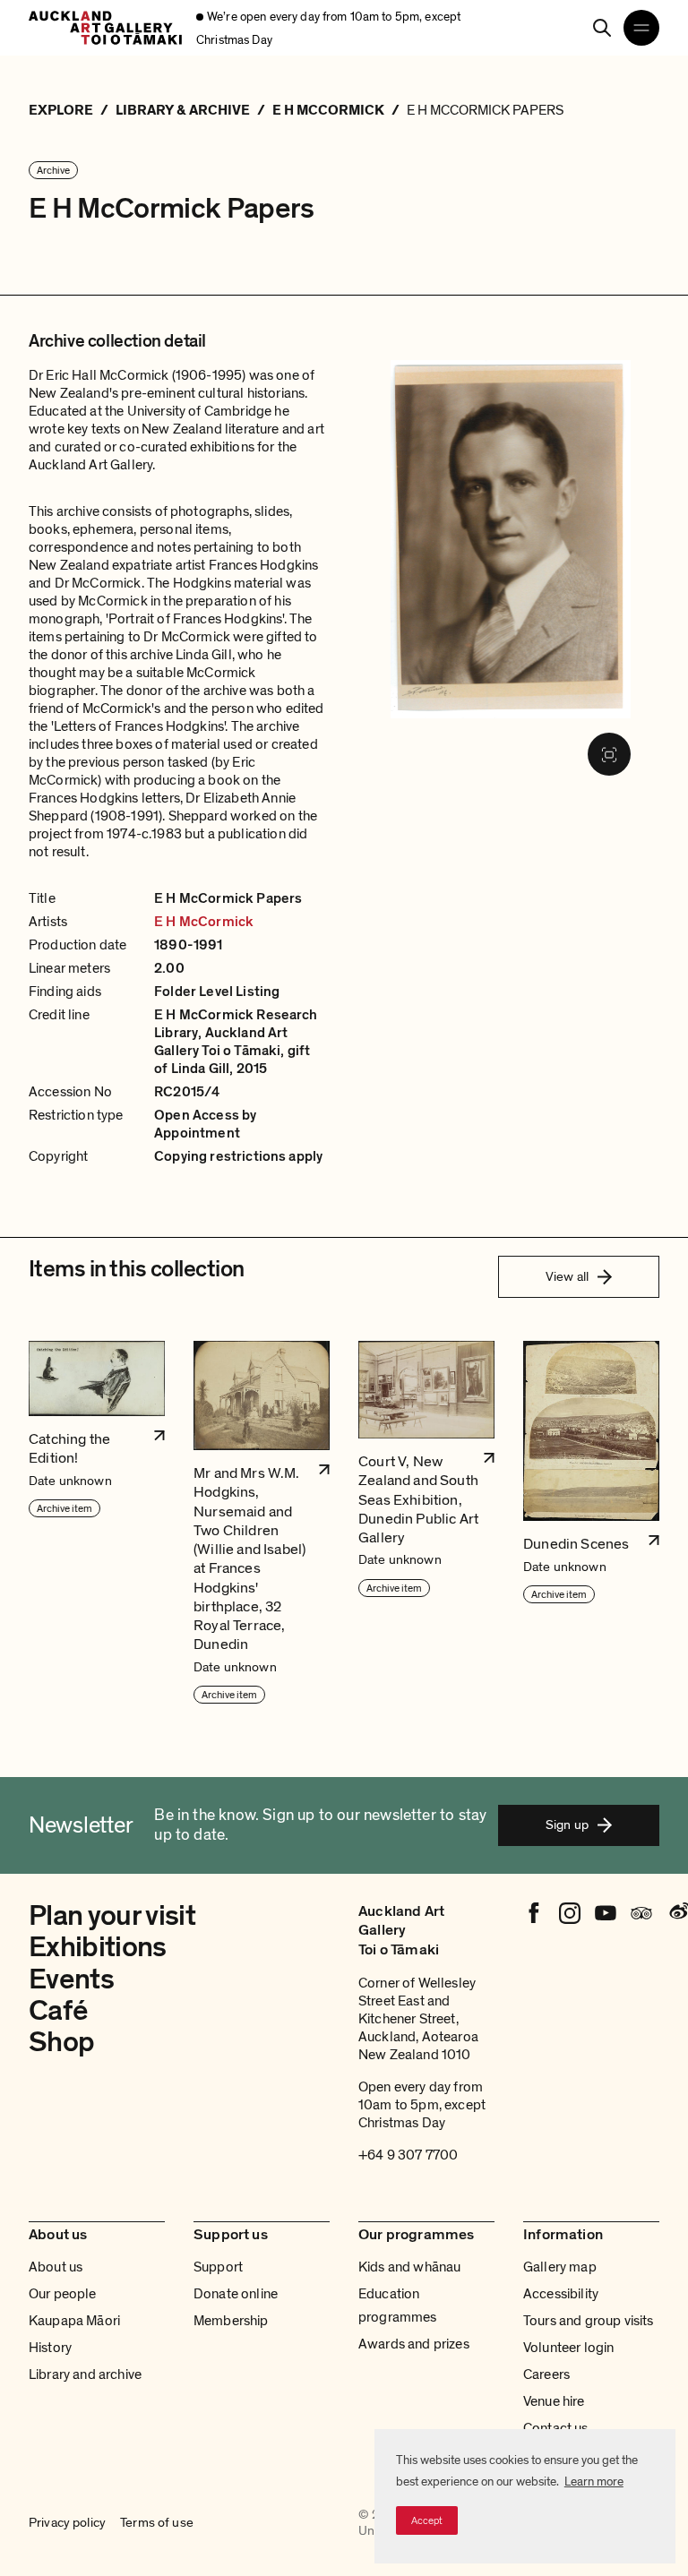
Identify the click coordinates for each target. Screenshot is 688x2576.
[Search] (602, 28)
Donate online (236, 2294)
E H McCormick (204, 922)
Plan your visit (112, 1916)
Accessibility (561, 2294)
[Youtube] (606, 1913)
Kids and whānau (409, 2267)
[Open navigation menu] (641, 28)
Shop (61, 2042)
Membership (231, 2321)
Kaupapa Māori (74, 2321)
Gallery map (560, 2267)
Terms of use (157, 2522)
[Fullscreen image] (609, 754)
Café (58, 2011)
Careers (546, 2374)
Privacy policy (67, 2522)
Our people (63, 2294)
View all (567, 1276)
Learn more (594, 2482)
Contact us (556, 2428)
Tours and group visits (589, 2321)
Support (218, 2267)
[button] (97, 1523)
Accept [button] (427, 2520)
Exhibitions (98, 1947)
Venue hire (554, 2401)
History (50, 2348)
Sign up (567, 1825)
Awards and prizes (414, 2344)
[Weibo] (677, 1913)
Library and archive (85, 2374)
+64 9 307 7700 (408, 2155)
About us (56, 2267)
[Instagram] (570, 1913)
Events (71, 1979)
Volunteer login (568, 2348)
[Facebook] (534, 1913)
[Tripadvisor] (641, 1913)
